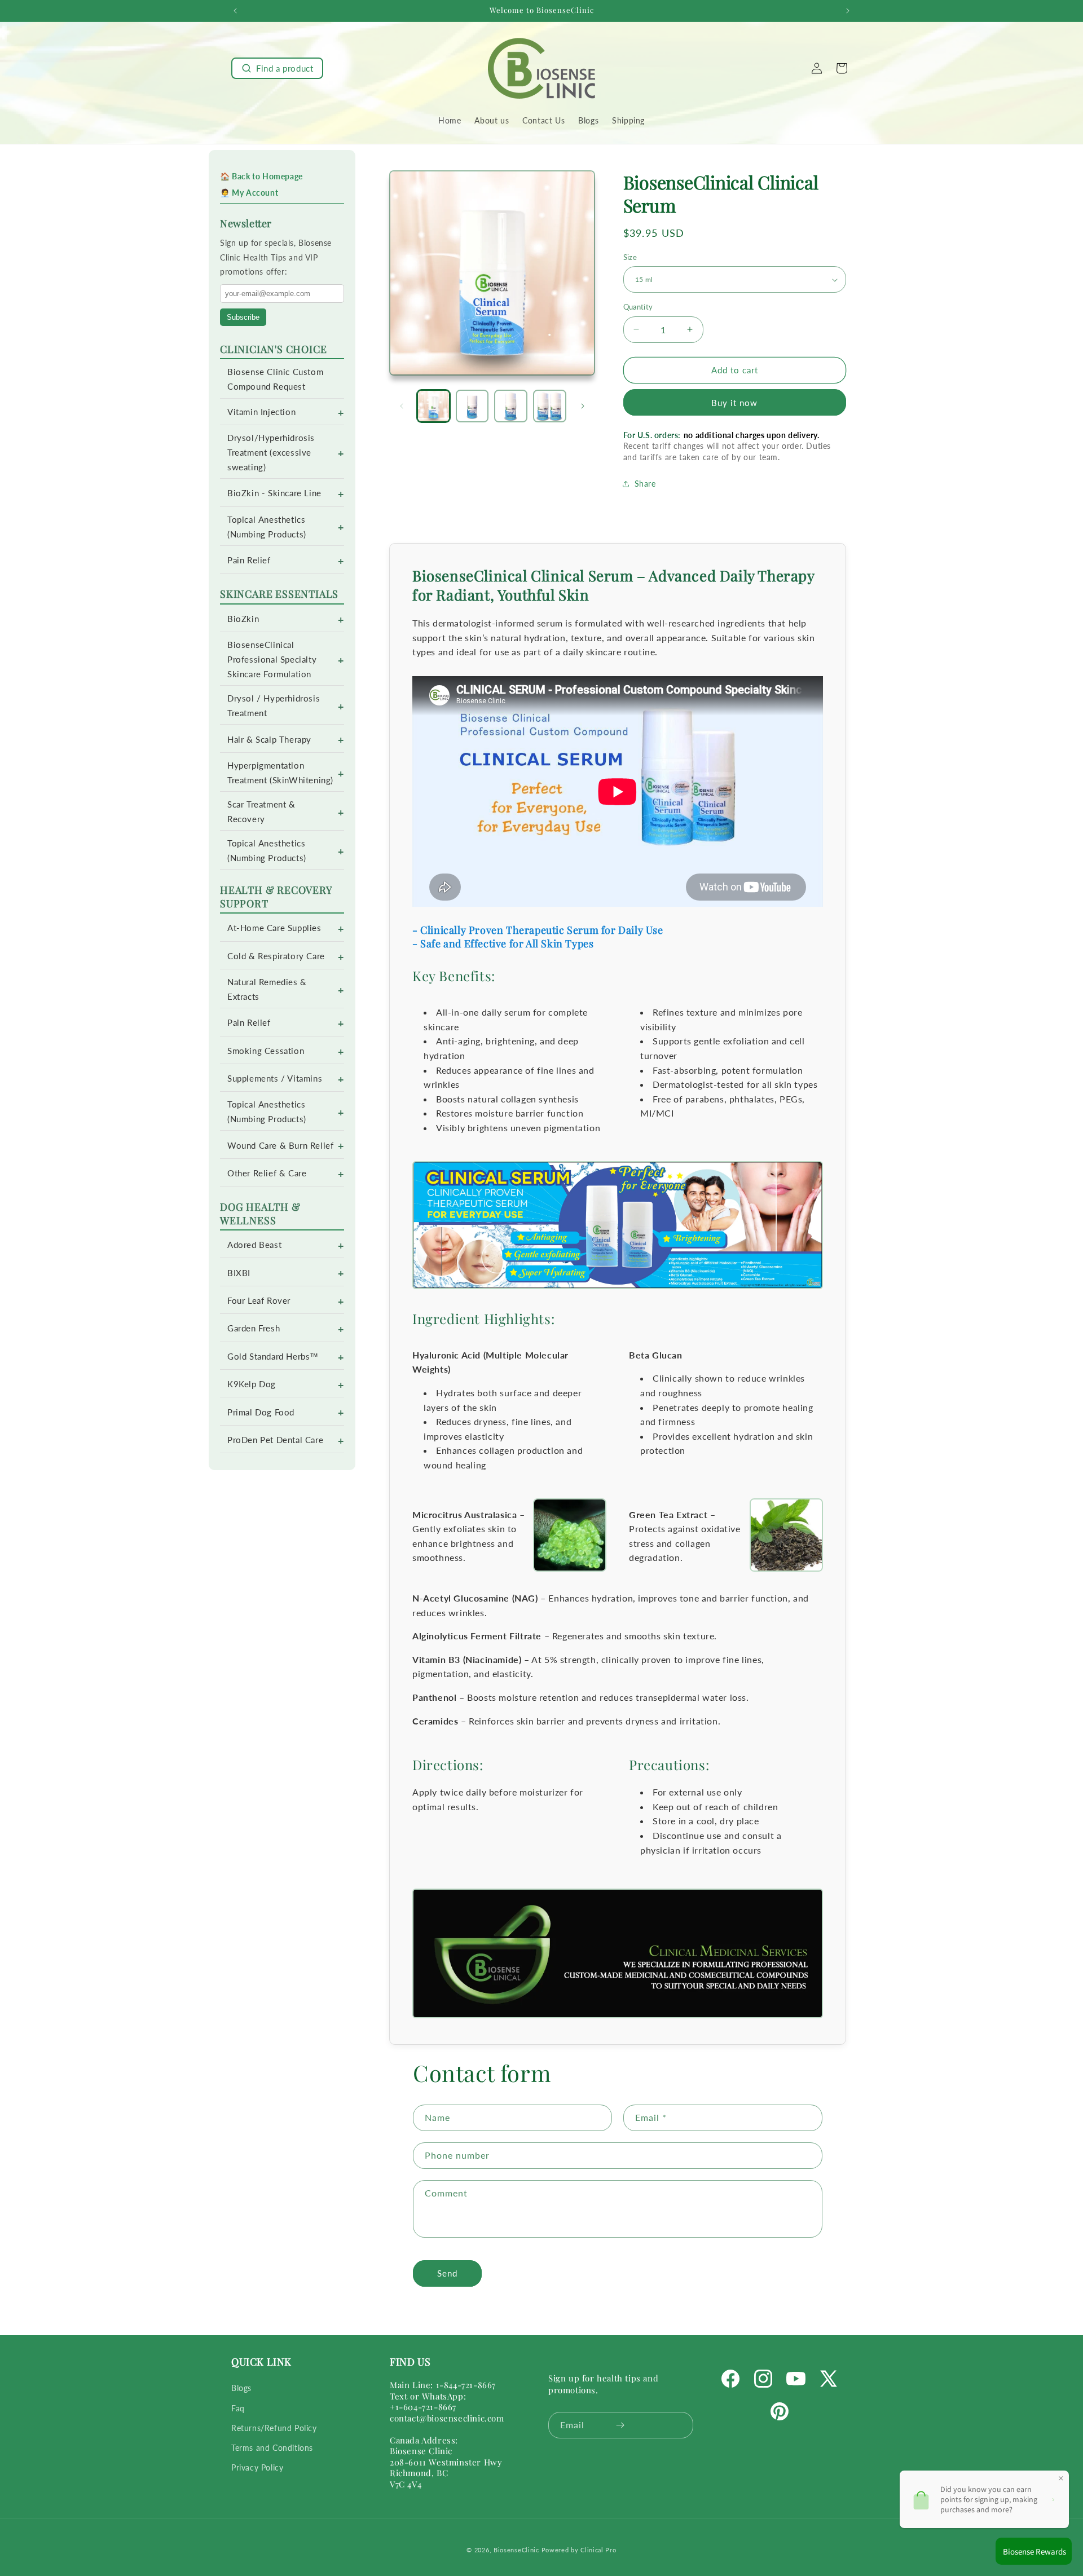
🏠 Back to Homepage (261, 176)
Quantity (638, 307)
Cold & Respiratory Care (276, 956)
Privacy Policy (257, 2467)
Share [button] (645, 484)
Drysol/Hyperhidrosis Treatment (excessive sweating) (271, 453)
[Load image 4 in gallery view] (550, 406)
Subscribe (243, 317)
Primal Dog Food (261, 1412)
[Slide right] (583, 406)
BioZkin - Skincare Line (274, 493)
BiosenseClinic (516, 2550)
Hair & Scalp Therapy (269, 740)
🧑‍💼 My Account (249, 193)
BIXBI (239, 1273)
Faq (238, 2408)
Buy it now (734, 403)
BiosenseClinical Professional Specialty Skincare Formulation (272, 660)
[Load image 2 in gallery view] (472, 406)
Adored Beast (254, 1245)
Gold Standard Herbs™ (273, 1357)
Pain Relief (249, 560)
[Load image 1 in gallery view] (433, 406)
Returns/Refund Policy (274, 2428)
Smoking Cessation (266, 1051)
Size (630, 257)
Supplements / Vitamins (275, 1079)
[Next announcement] (848, 11)
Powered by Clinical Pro (579, 2550)
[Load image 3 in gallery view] (511, 406)
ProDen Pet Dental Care (275, 1440)
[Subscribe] (620, 2425)
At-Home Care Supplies (274, 928)
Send (447, 2274)
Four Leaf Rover (259, 1301)
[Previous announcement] (235, 11)
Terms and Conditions (272, 2448)
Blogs (241, 2388)
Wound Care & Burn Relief (280, 1146)
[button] (277, 68)
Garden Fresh (254, 1328)
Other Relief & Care (267, 1173)
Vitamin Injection (261, 412)
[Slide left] (402, 406)
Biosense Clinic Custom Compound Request (275, 379)
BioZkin (243, 619)
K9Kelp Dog (252, 1384)
